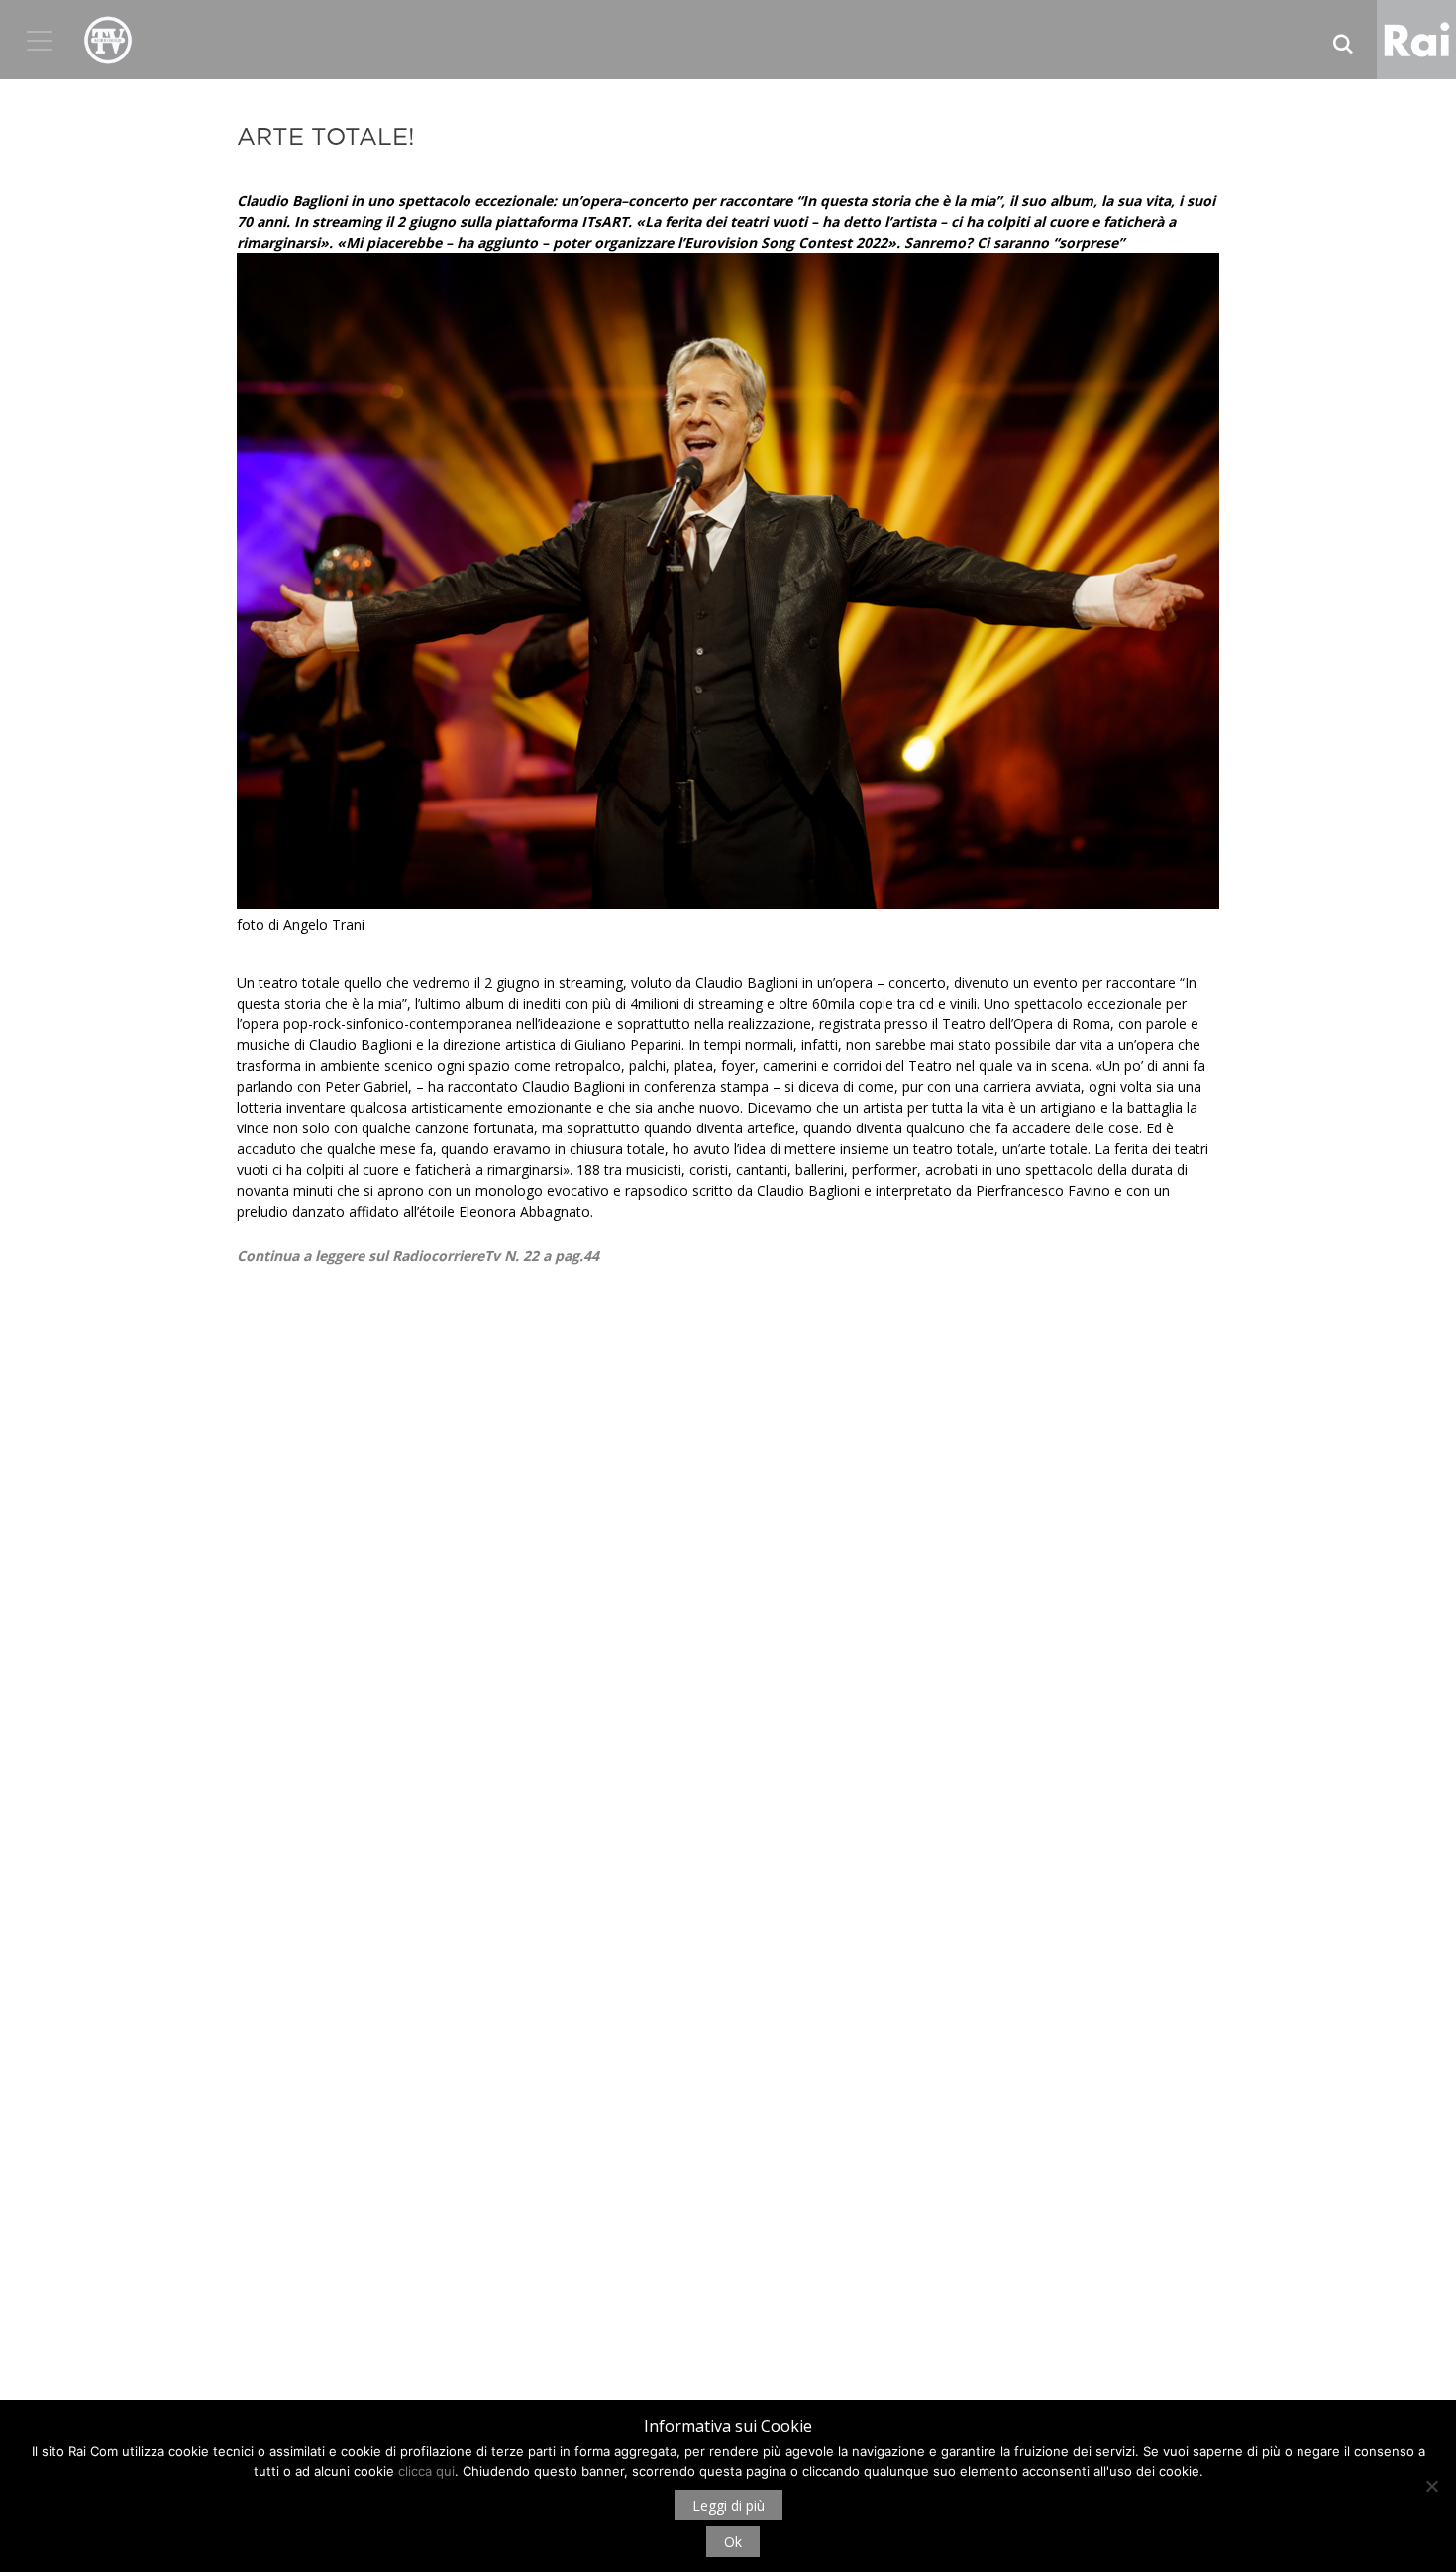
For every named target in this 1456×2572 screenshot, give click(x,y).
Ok (733, 2542)
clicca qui (426, 2471)
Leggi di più (728, 2505)
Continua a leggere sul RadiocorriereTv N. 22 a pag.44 (418, 1256)
